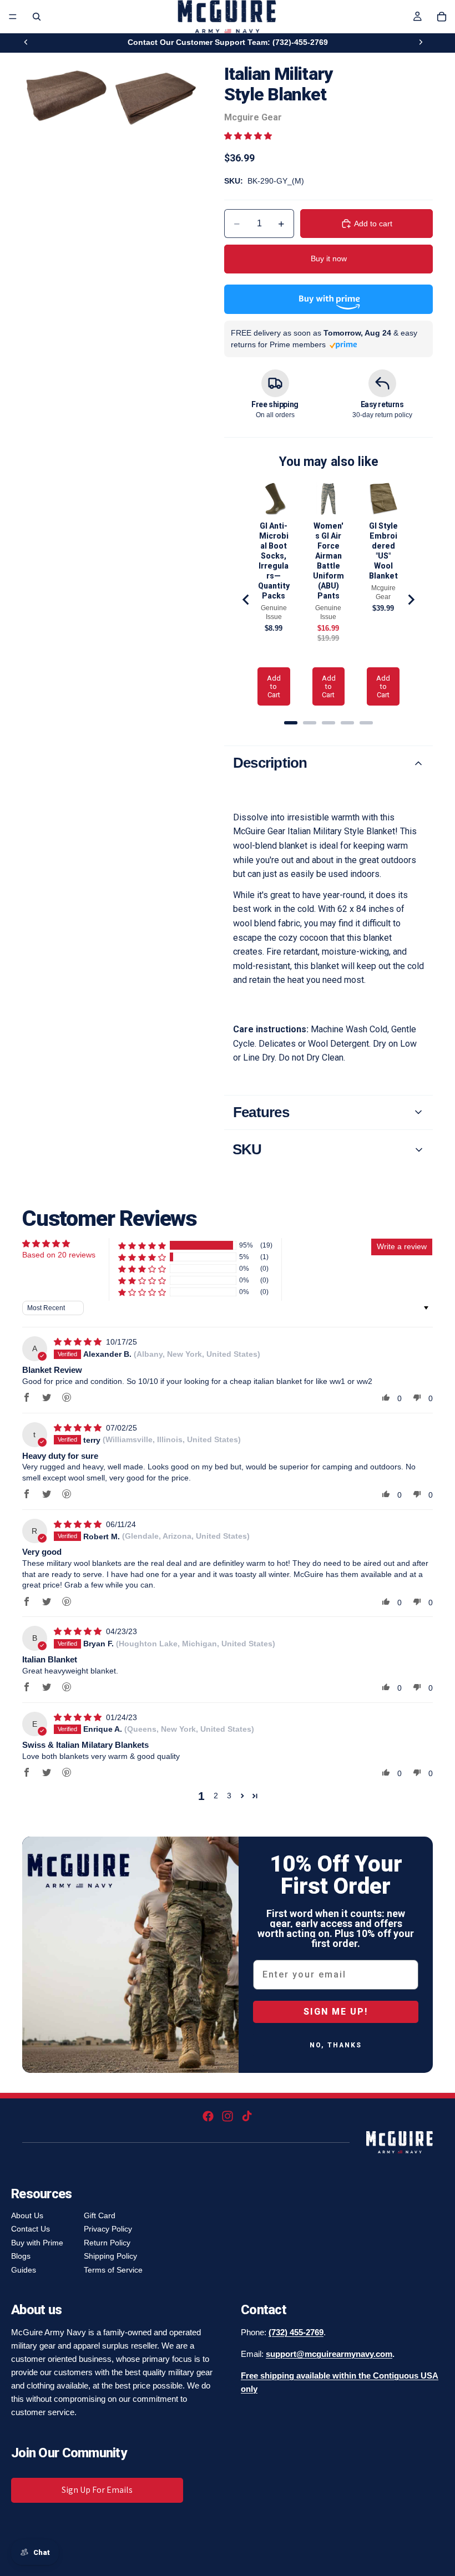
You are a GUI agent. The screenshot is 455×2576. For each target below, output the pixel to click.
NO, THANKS (336, 2045)
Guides (24, 2270)
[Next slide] (421, 42)
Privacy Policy (108, 2229)
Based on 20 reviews (59, 1255)
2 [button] (216, 1796)
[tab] (291, 723)
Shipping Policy (110, 2256)
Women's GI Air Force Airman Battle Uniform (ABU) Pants (328, 561)
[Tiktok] (247, 2116)
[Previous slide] (26, 42)
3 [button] (229, 1796)
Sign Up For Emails (97, 2490)
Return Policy (107, 2243)
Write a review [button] (402, 1246)
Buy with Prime (37, 2243)
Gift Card (100, 2215)
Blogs (21, 2256)
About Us (27, 2215)
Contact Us (31, 2229)
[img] (79, 1342)
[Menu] (13, 17)
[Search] (37, 17)
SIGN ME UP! (336, 2012)
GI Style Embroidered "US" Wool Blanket (383, 551)
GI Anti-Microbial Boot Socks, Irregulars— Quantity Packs (274, 561)
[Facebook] (208, 2116)
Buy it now (329, 258)
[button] (248, 136)
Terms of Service (113, 2270)
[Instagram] (228, 2116)
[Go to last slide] (246, 600)
